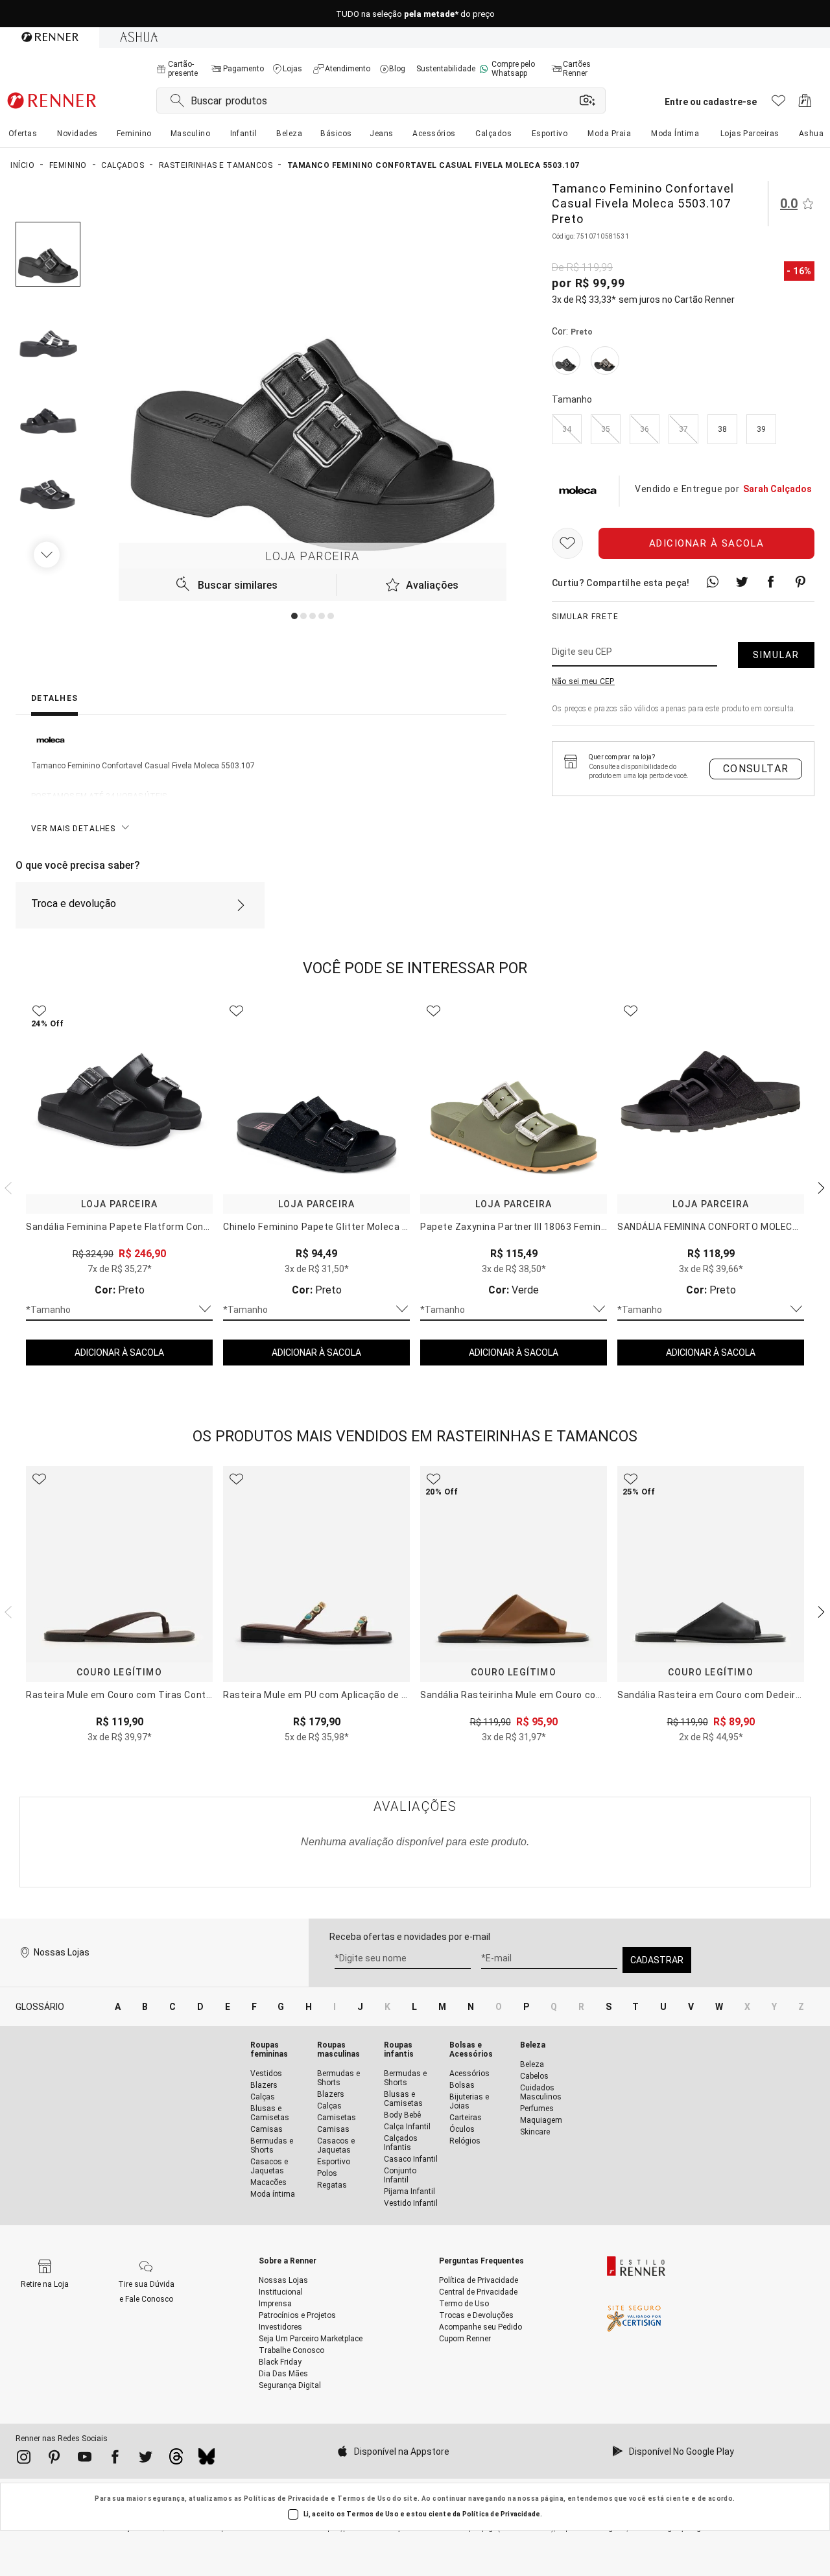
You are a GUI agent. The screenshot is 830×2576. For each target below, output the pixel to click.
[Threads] (176, 2460)
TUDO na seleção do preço (415, 14)
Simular (776, 655)
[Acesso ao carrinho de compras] (805, 104)
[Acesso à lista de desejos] (778, 104)
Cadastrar (657, 1960)
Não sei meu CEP (583, 681)
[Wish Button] (567, 543)
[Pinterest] (54, 2459)
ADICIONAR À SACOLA (119, 1353)
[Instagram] (24, 2459)
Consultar (756, 769)
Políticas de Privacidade (287, 2499)
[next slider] (6, 1187)
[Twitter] (146, 2459)
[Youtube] (85, 2459)
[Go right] (48, 554)
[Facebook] (115, 2459)
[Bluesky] (207, 2460)
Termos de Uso (364, 2499)
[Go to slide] (294, 616)
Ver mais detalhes (73, 829)
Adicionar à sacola (707, 543)
